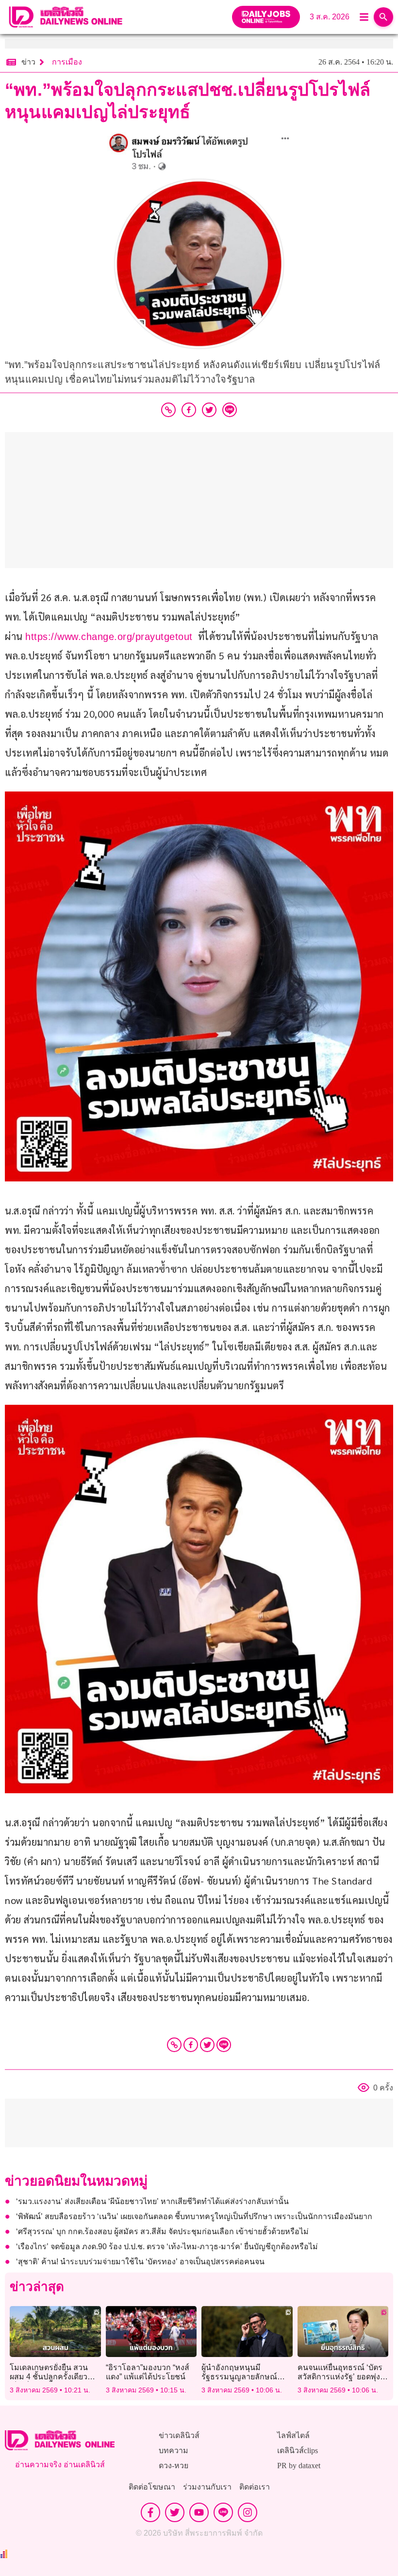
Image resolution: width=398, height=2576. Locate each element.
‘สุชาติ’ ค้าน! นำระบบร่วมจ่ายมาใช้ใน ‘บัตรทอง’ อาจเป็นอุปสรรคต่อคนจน (140, 2262)
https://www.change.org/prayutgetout (109, 637)
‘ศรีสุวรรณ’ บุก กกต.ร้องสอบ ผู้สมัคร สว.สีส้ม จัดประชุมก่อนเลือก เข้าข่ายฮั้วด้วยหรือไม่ (162, 2231)
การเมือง (67, 62)
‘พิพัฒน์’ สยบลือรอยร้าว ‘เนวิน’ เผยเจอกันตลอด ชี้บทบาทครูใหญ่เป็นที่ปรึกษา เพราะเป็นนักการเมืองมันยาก (194, 2216)
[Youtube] (199, 2512)
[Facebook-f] (150, 2512)
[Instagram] (248, 2512)
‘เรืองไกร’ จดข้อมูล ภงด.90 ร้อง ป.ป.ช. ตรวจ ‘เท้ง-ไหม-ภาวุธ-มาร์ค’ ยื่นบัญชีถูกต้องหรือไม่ (167, 2247)
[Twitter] (207, 2045)
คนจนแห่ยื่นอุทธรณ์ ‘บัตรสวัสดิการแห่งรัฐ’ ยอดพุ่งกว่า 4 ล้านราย (340, 2377)
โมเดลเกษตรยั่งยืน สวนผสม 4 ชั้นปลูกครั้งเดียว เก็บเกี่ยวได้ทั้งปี (49, 2377)
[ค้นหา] (383, 17)
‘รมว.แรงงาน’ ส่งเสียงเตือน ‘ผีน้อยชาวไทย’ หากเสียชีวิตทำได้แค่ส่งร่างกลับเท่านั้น (152, 2201)
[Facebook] (191, 2045)
